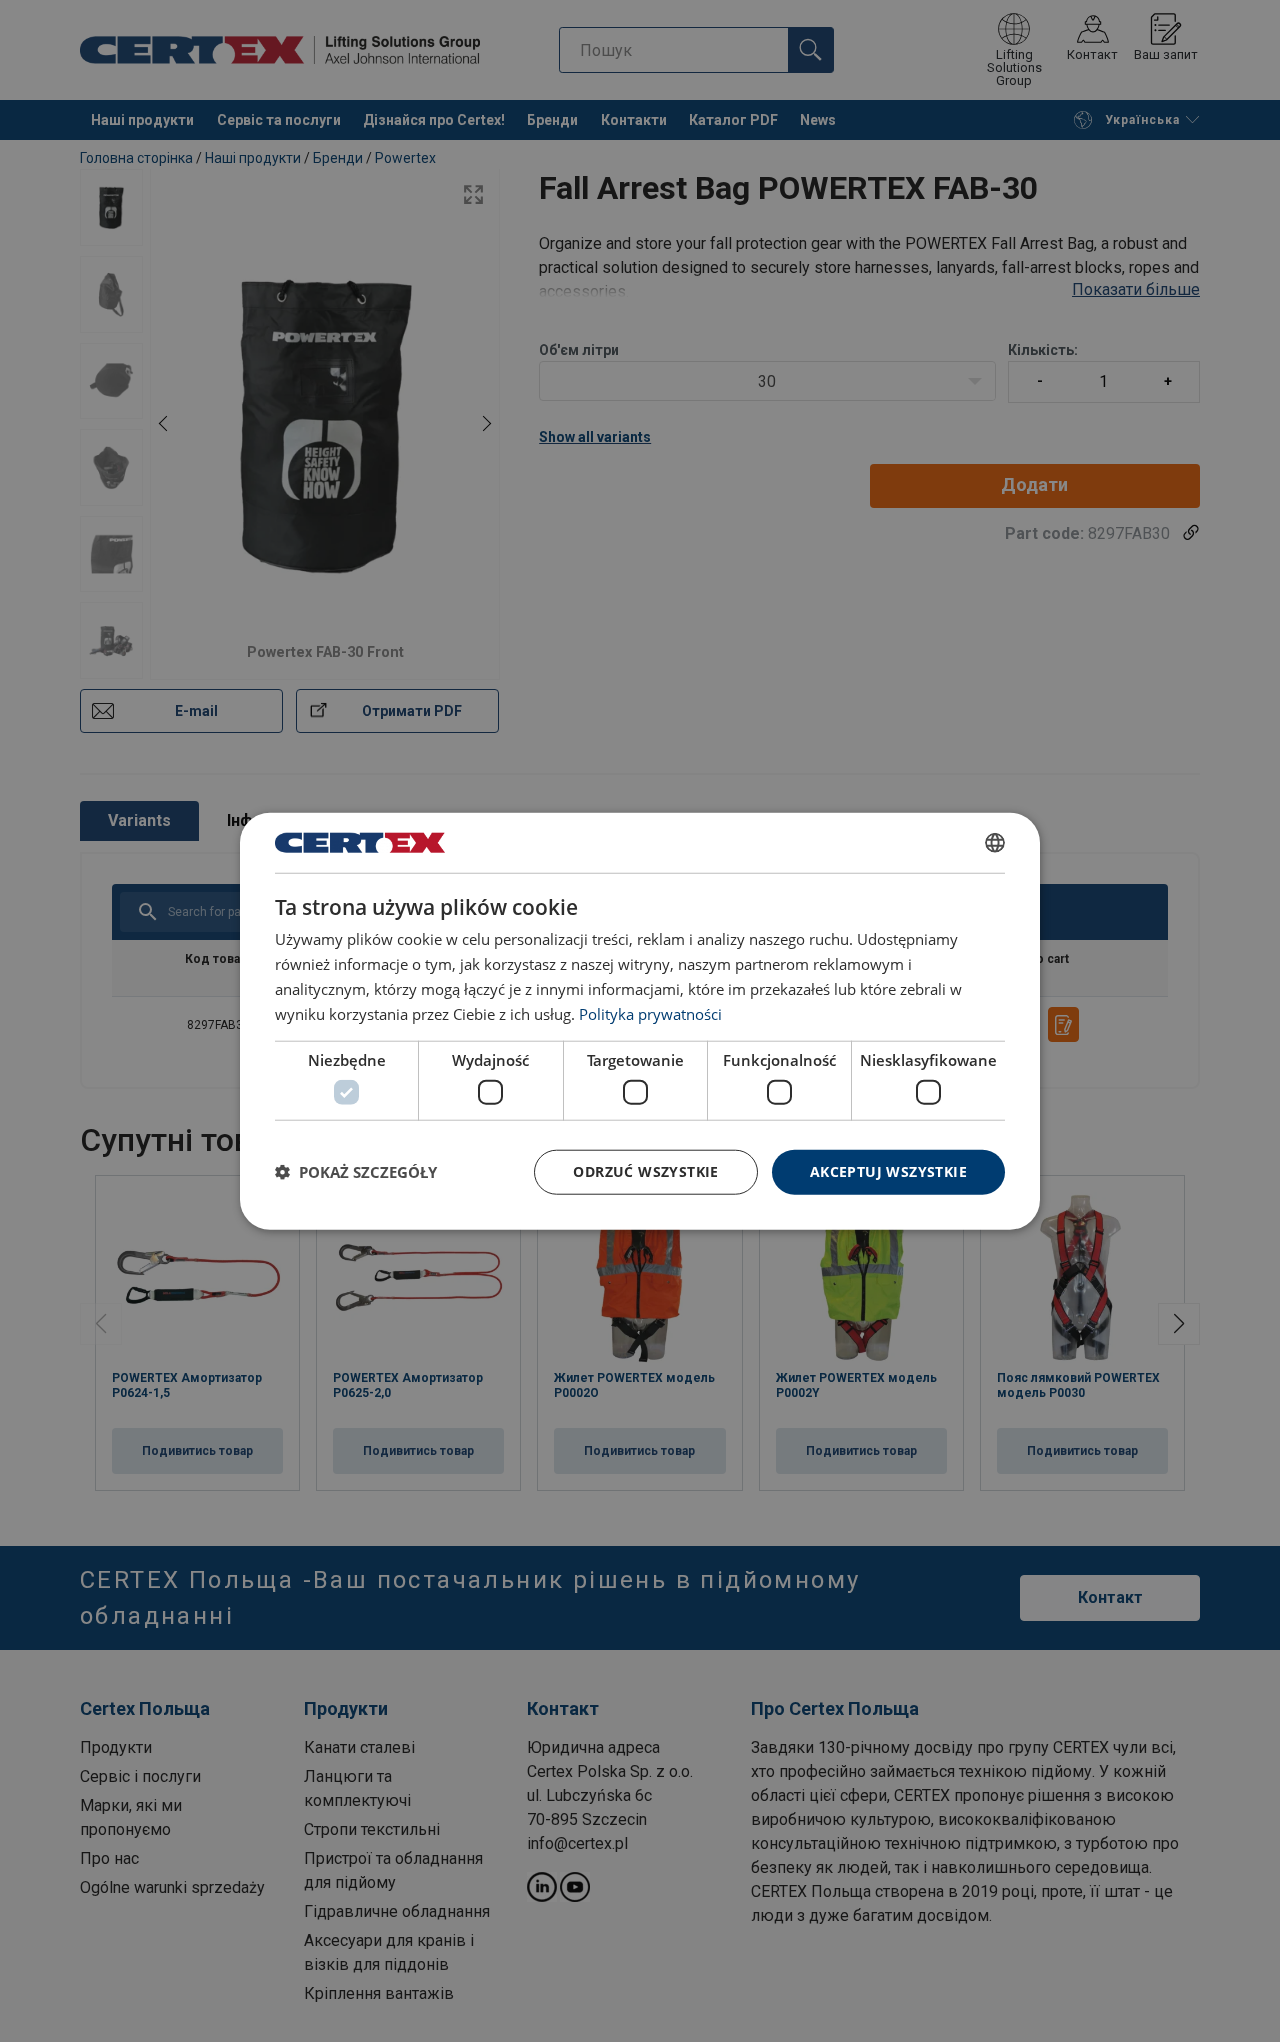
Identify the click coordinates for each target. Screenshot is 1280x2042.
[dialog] (640, 1021)
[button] (356, 1172)
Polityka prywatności (650, 1013)
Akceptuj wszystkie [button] (888, 1171)
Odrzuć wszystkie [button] (645, 1171)
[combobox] (995, 843)
